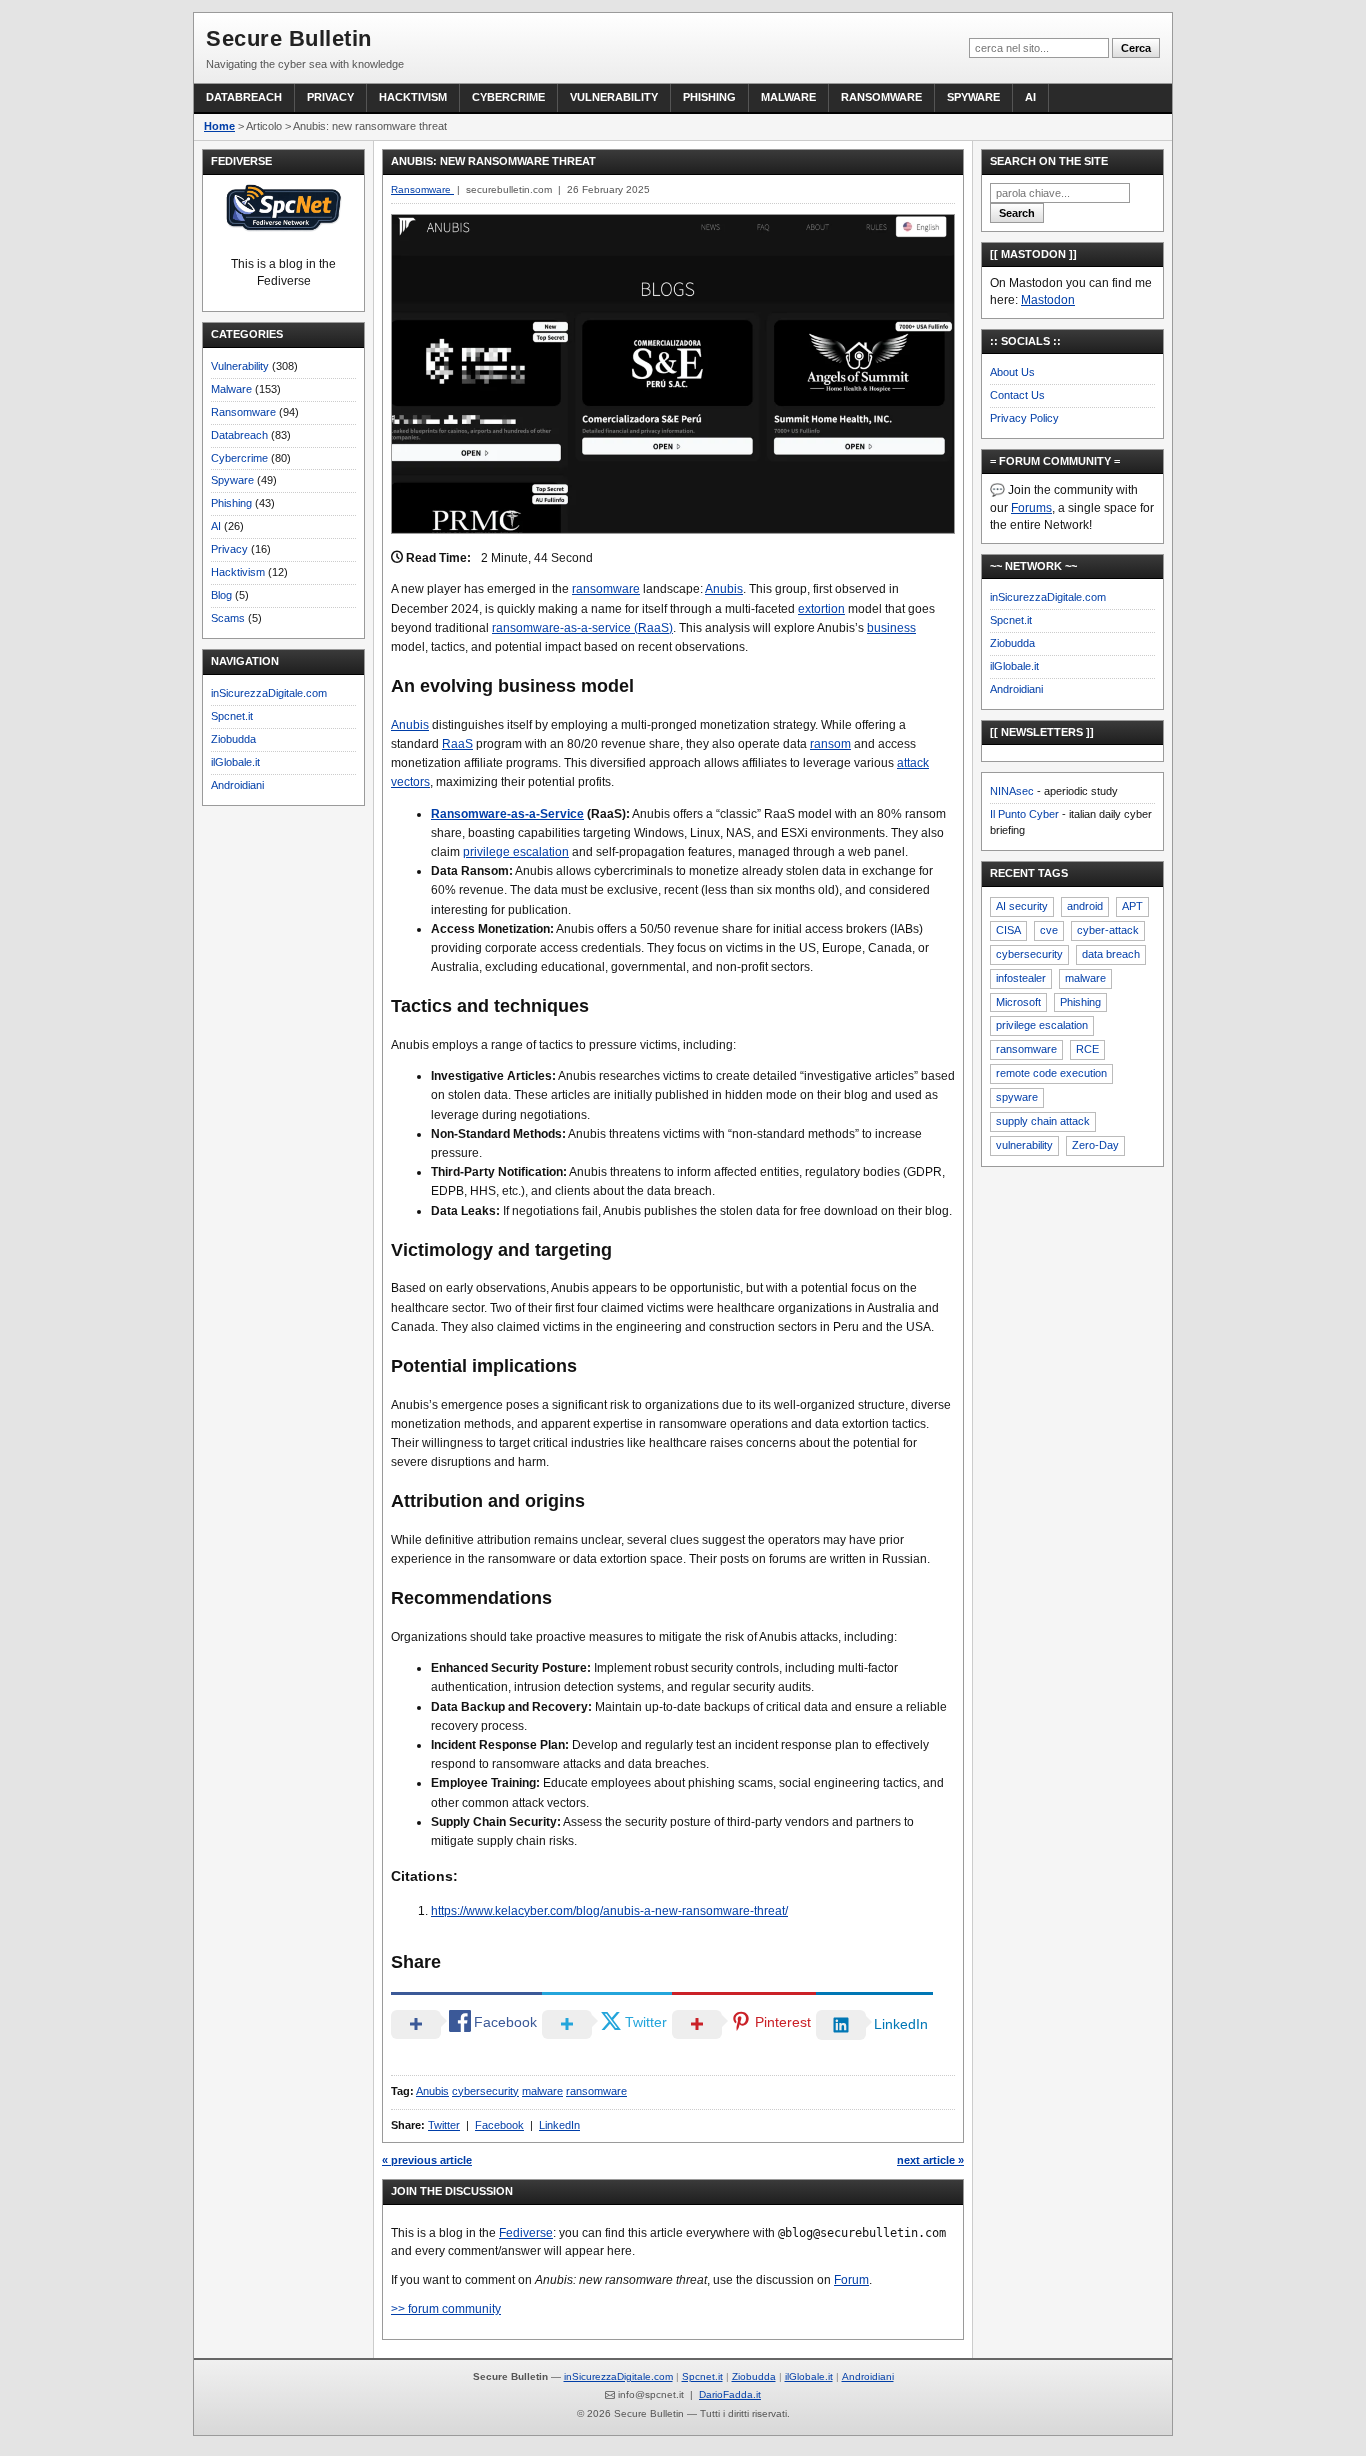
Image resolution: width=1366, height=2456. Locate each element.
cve (1049, 930)
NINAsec (1012, 791)
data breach (1111, 954)
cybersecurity (485, 2091)
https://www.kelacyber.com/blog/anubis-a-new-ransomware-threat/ (609, 1911)
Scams (228, 618)
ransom (830, 744)
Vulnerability (614, 97)
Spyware (973, 97)
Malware (788, 97)
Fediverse (526, 2233)
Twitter (444, 2125)
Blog (221, 595)
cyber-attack (1108, 930)
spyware (1017, 1097)
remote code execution (1051, 1073)
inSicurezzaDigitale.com (269, 693)
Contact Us (1017, 395)
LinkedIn (559, 2125)
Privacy (330, 97)
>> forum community (446, 2309)
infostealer (1021, 978)
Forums (1031, 508)
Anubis (724, 589)
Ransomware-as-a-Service (507, 814)
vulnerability (1024, 1145)
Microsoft (1018, 1002)
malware (542, 2091)
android (1085, 906)
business (891, 628)
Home (219, 126)
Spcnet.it (232, 716)
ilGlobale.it (235, 762)
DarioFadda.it (730, 2394)
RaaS (457, 744)
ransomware (606, 589)
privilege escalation (516, 852)
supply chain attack (1043, 1121)
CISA (1008, 930)
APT (1132, 906)
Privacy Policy (1024, 418)
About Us (1012, 372)
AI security (1022, 906)
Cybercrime (508, 97)
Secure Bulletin (289, 38)
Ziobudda (233, 739)
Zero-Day (1095, 1145)
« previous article (427, 2160)
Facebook (499, 2125)
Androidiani (237, 785)
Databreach (244, 97)
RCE (1087, 1049)
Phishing (709, 97)
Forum (851, 2280)
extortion (821, 609)
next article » (930, 2160)
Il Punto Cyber (1024, 814)
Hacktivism (413, 97)
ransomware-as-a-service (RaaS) (582, 628)
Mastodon (1048, 300)
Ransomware (881, 97)
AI (1030, 97)
